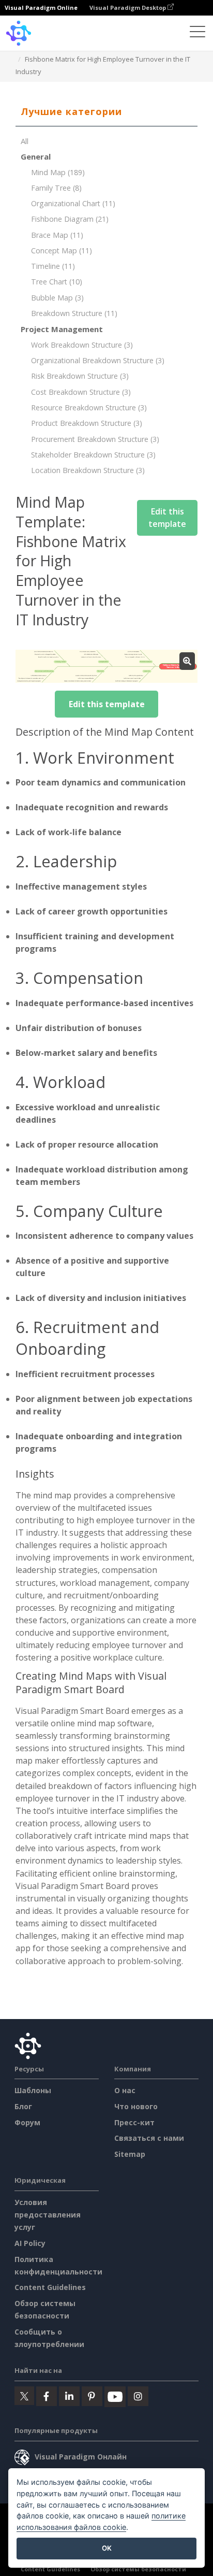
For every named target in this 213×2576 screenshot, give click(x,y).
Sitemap (130, 2154)
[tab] (106, 112)
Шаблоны (33, 2090)
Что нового (136, 2106)
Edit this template (167, 518)
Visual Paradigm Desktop (128, 8)
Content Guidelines (50, 2287)
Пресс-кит (134, 2122)
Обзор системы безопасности (138, 2569)
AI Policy (30, 2243)
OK (107, 2548)
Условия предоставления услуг (48, 2215)
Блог (23, 2106)
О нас (125, 2090)
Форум (27, 2122)
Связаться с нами (149, 2138)
